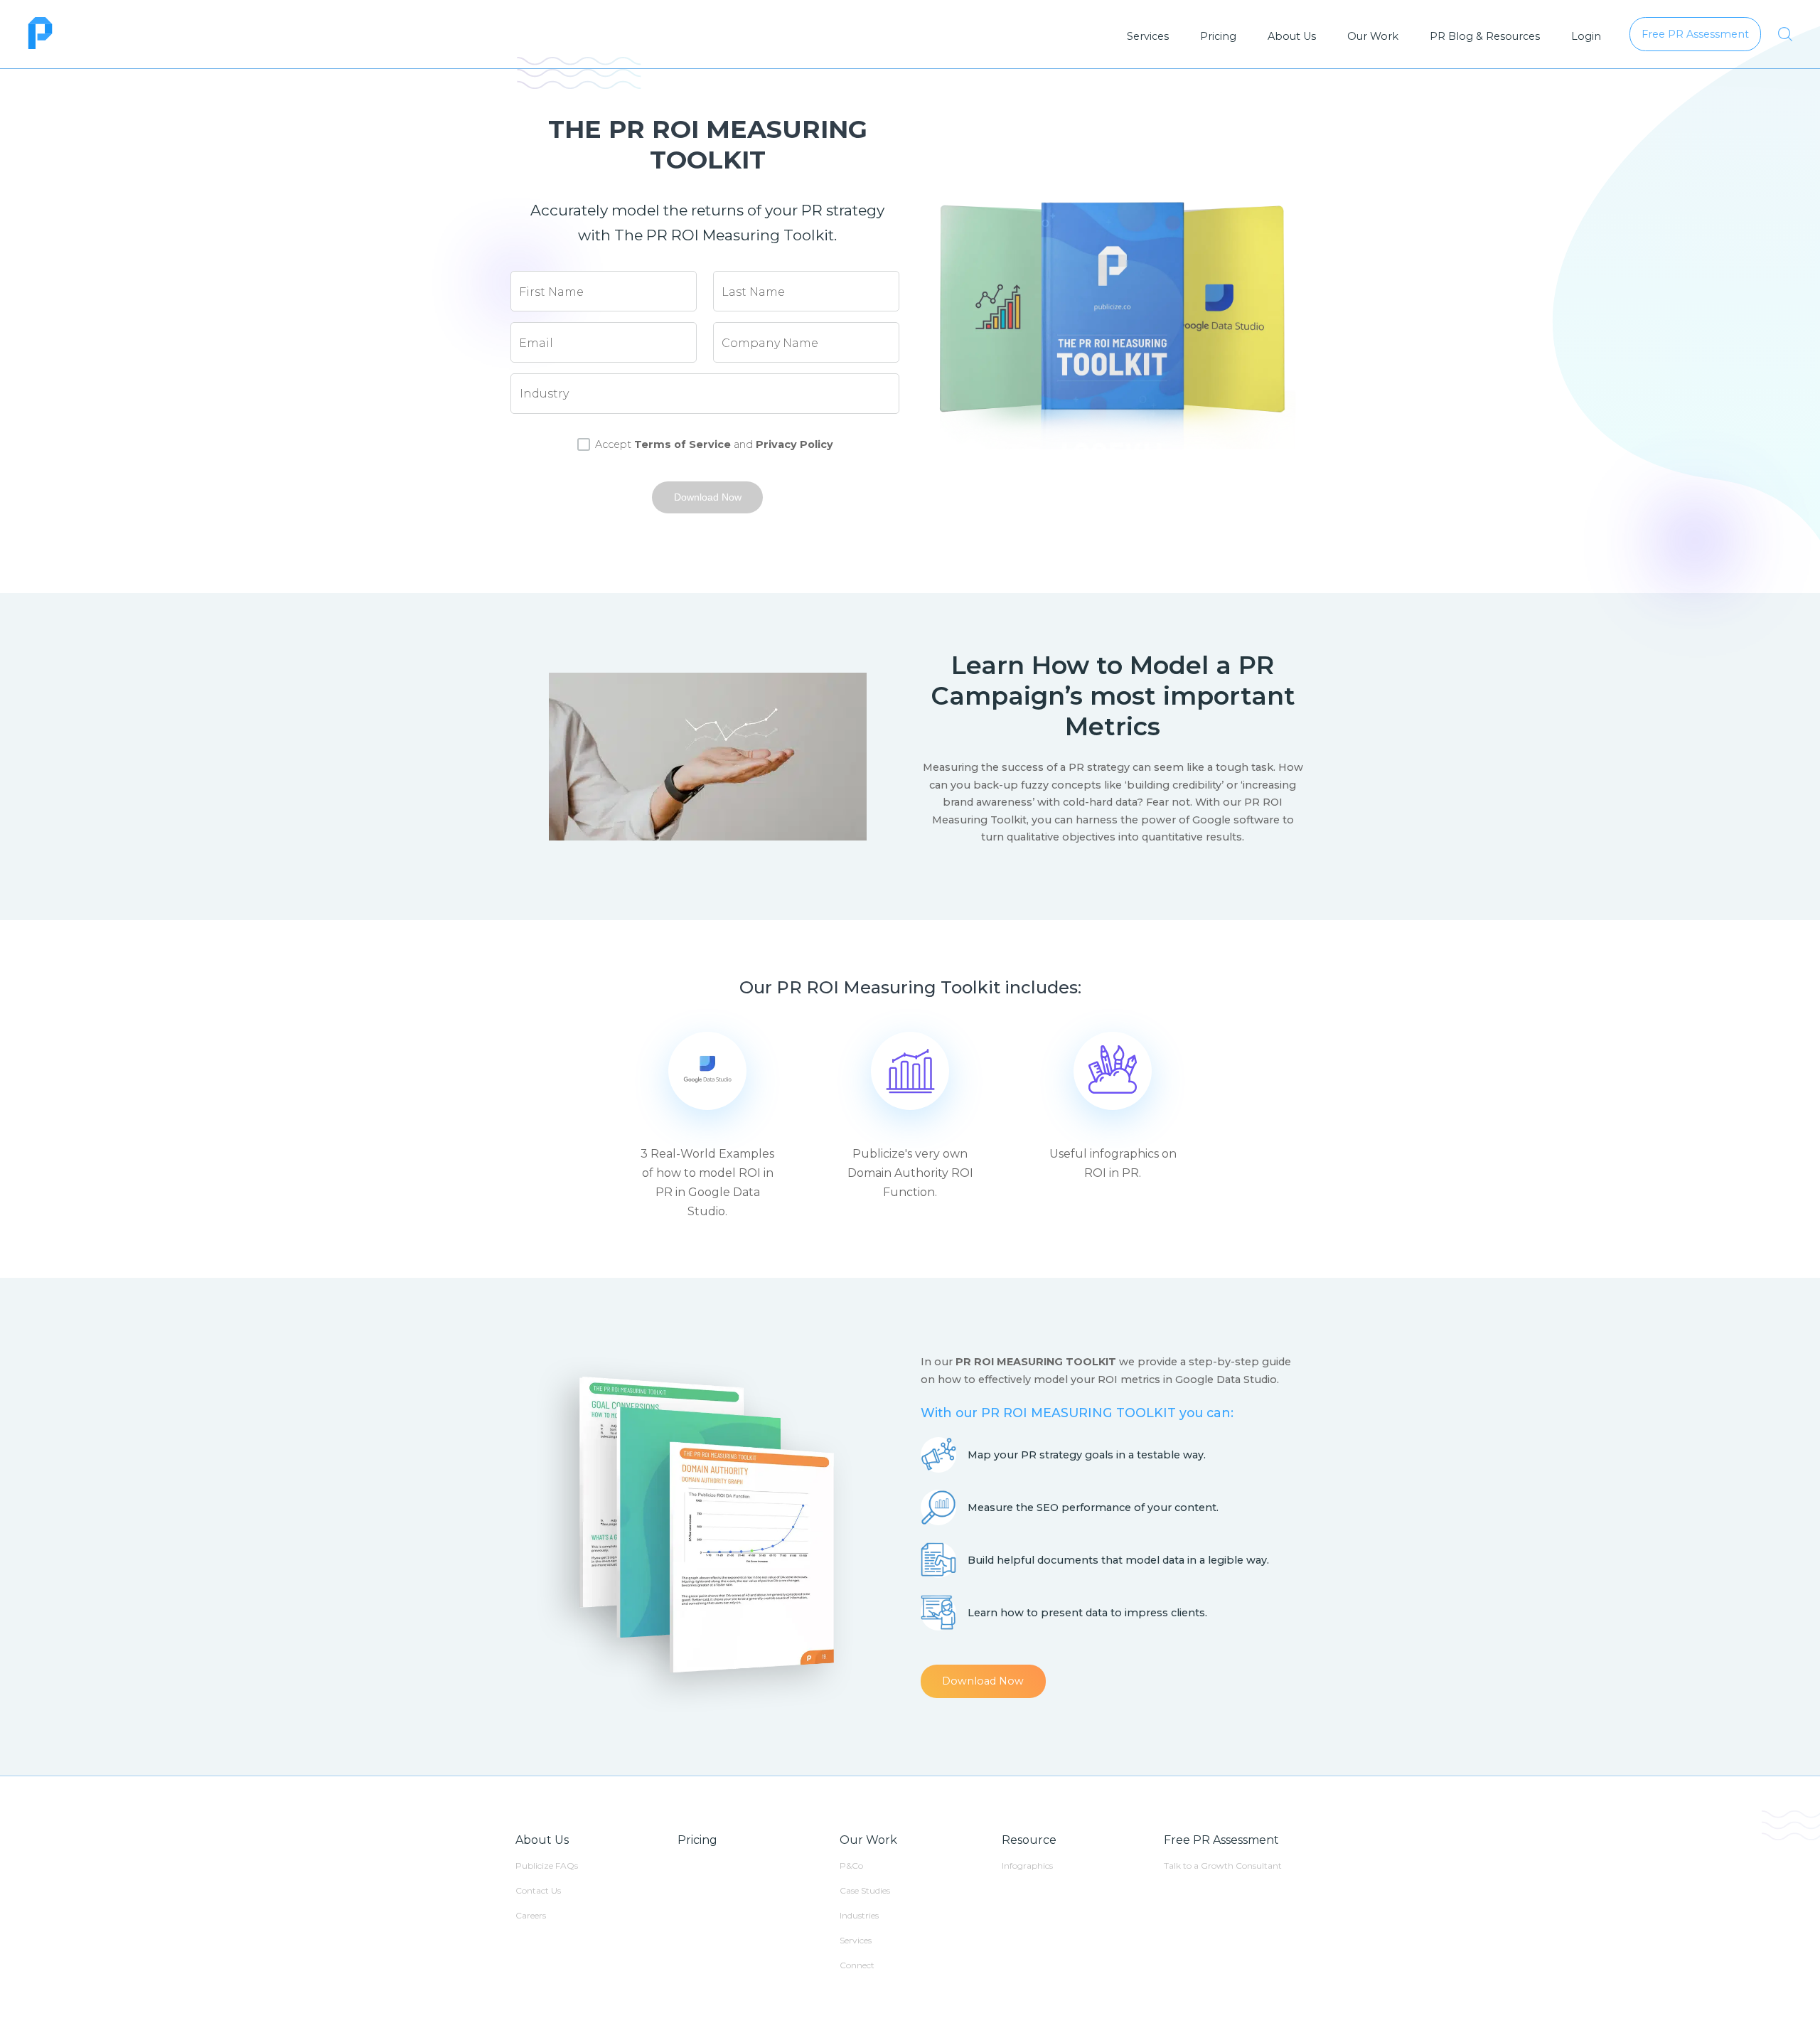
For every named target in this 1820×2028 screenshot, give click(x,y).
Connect (857, 1965)
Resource (1029, 1840)
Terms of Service (682, 444)
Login (1586, 36)
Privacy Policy (794, 444)
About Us (1292, 36)
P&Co (851, 1866)
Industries (859, 1915)
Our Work (1373, 36)
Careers (531, 1915)
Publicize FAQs (547, 1866)
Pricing (1218, 36)
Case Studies (865, 1890)
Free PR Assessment (1221, 1840)
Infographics (1027, 1866)
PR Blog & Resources (1485, 36)
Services (1148, 36)
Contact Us (538, 1890)
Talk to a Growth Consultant (1223, 1866)
